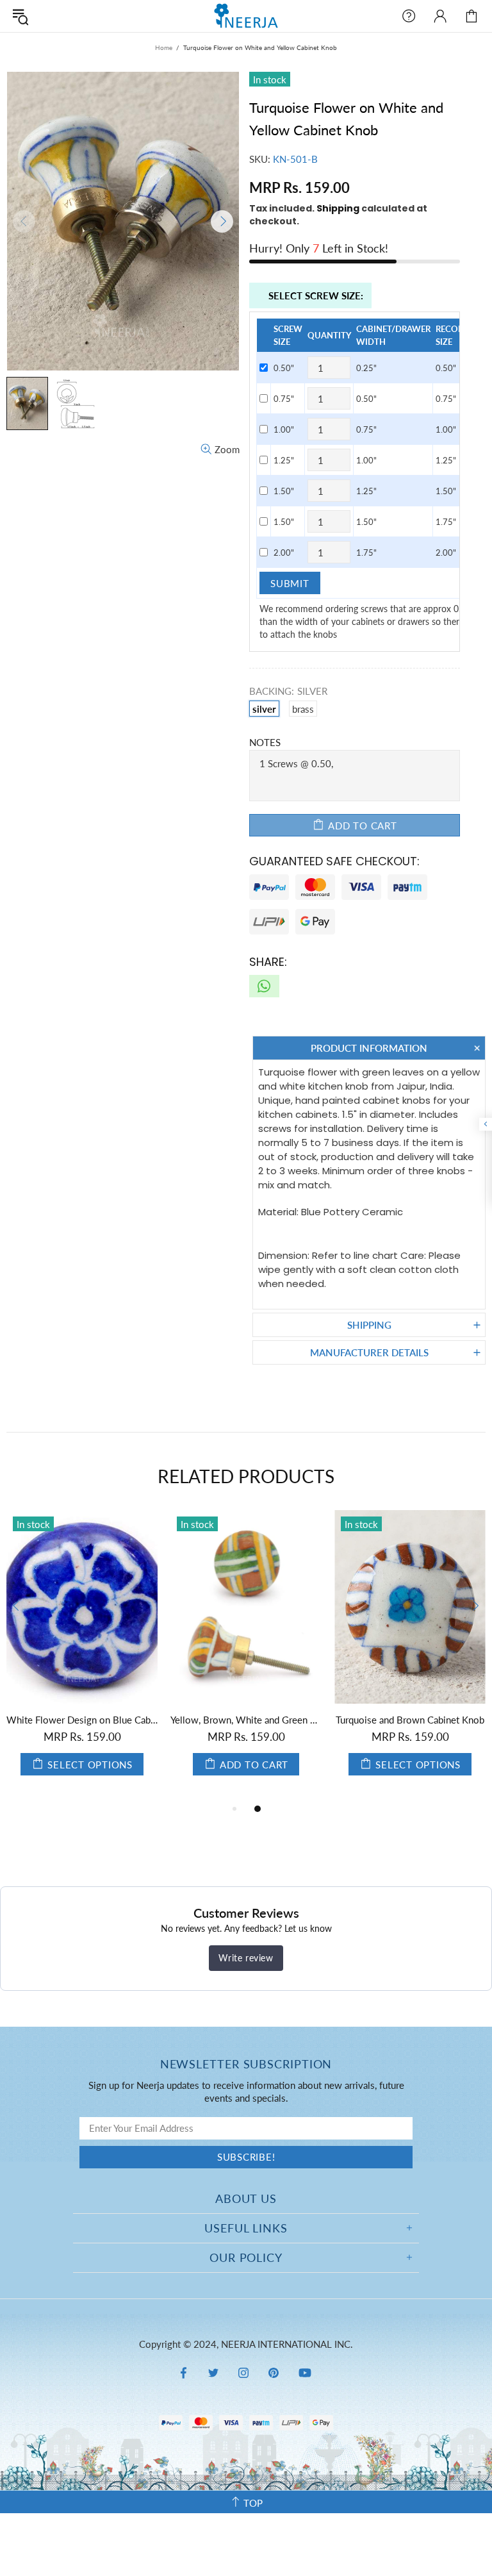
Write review (246, 1958)
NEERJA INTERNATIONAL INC (246, 16)
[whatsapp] (264, 986)
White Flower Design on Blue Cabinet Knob (82, 1720)
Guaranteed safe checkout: (334, 861)
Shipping (338, 208)
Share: (268, 962)
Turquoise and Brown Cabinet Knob (410, 1720)
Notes (265, 742)
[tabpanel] (82, 1656)
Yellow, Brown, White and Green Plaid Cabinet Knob (246, 1720)
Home (164, 47)
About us (246, 2198)
